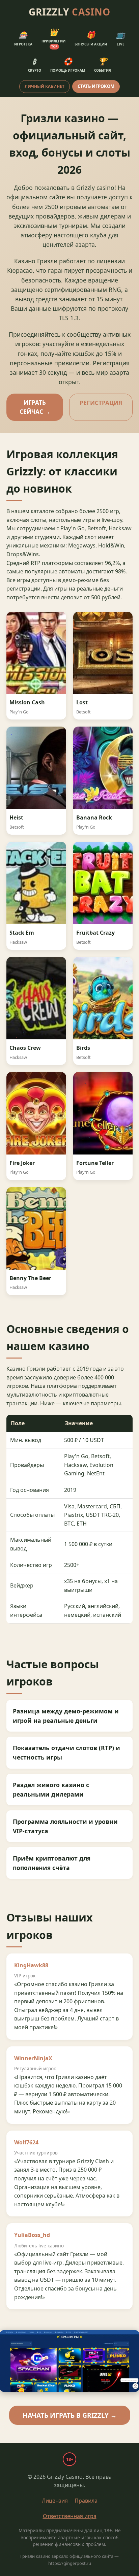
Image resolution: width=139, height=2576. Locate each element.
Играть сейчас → (35, 407)
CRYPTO (35, 65)
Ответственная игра (70, 2516)
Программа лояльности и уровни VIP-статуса (65, 1826)
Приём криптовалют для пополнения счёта (52, 1863)
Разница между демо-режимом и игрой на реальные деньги (66, 1716)
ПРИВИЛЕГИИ (53, 38)
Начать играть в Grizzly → (70, 2415)
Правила (86, 2501)
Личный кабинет (45, 86)
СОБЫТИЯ (103, 65)
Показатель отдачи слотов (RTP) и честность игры (66, 1752)
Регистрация (101, 403)
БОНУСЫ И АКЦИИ (91, 38)
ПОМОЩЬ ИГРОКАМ (68, 65)
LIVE (120, 38)
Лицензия (55, 2501)
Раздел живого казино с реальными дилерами (51, 1789)
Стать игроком (96, 86)
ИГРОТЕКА (23, 38)
